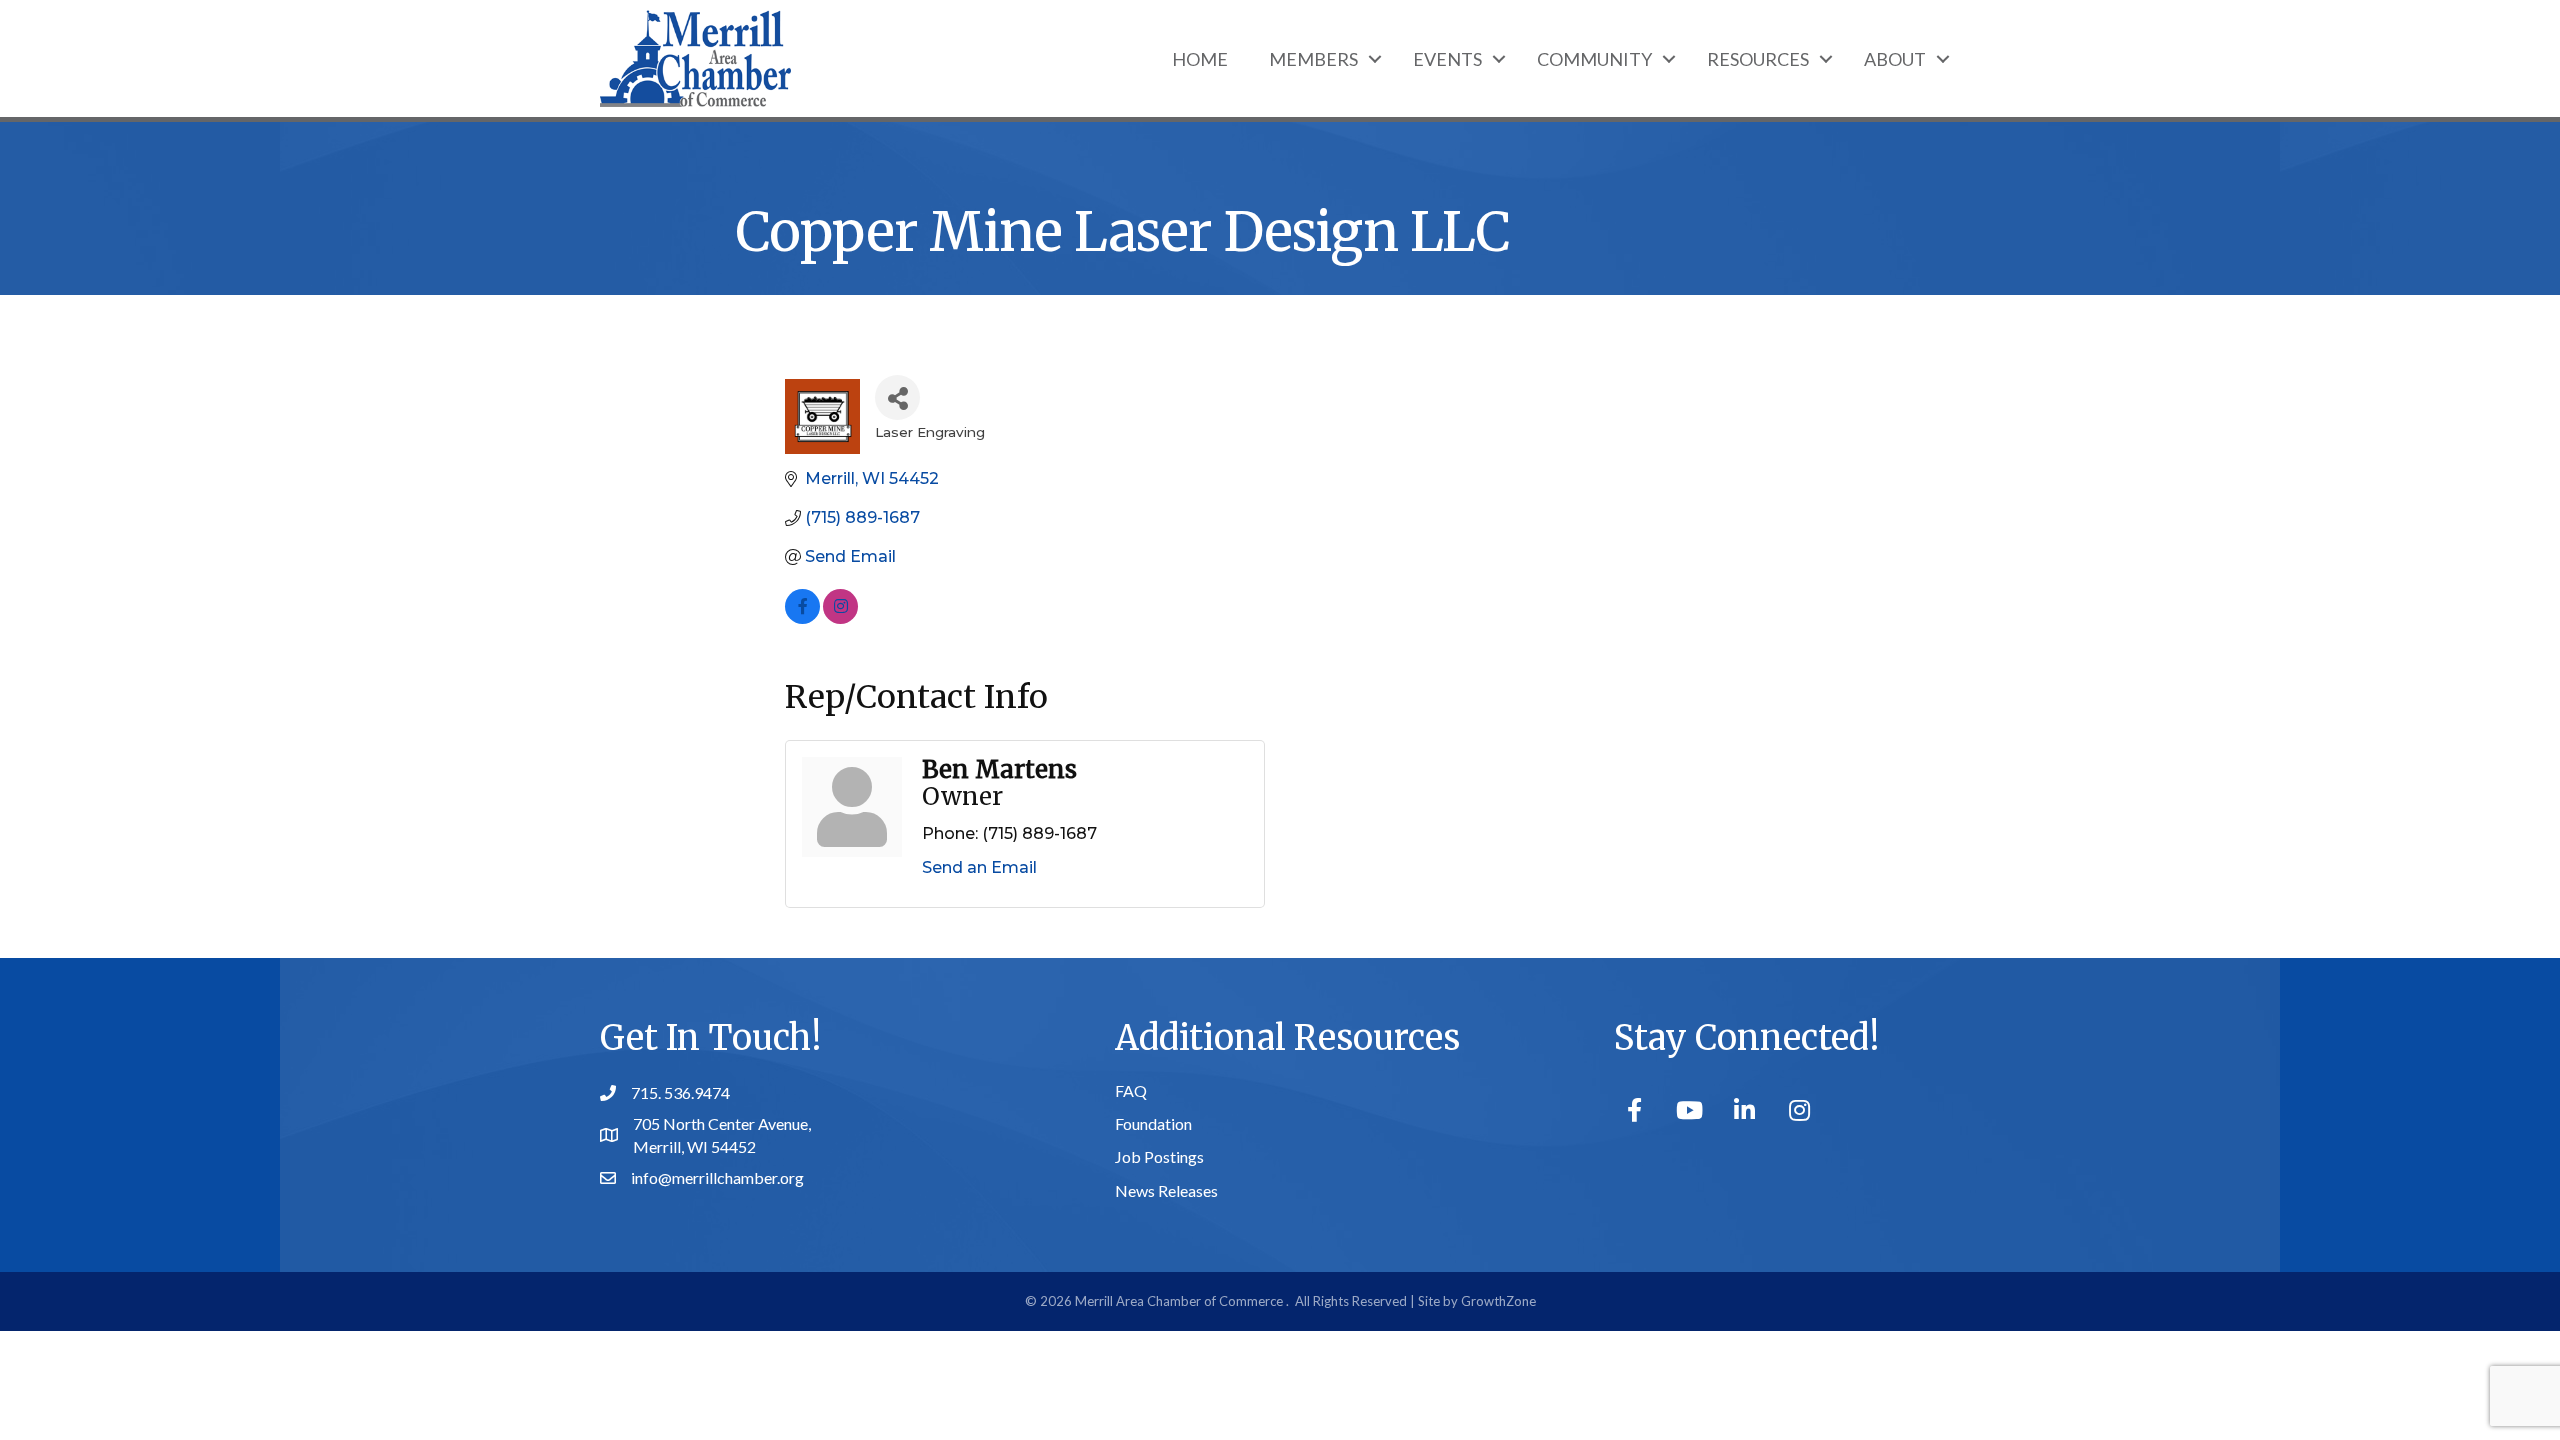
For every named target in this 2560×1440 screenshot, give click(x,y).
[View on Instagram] (840, 618)
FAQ (1131, 1090)
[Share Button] (897, 397)
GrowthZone (1498, 1301)
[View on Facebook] (802, 618)
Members (1313, 59)
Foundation (1153, 1123)
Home (1200, 59)
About (1895, 59)
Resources (1758, 59)
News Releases (1166, 1190)
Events (1447, 59)
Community (1594, 59)
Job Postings (1159, 1156)
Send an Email (979, 867)
